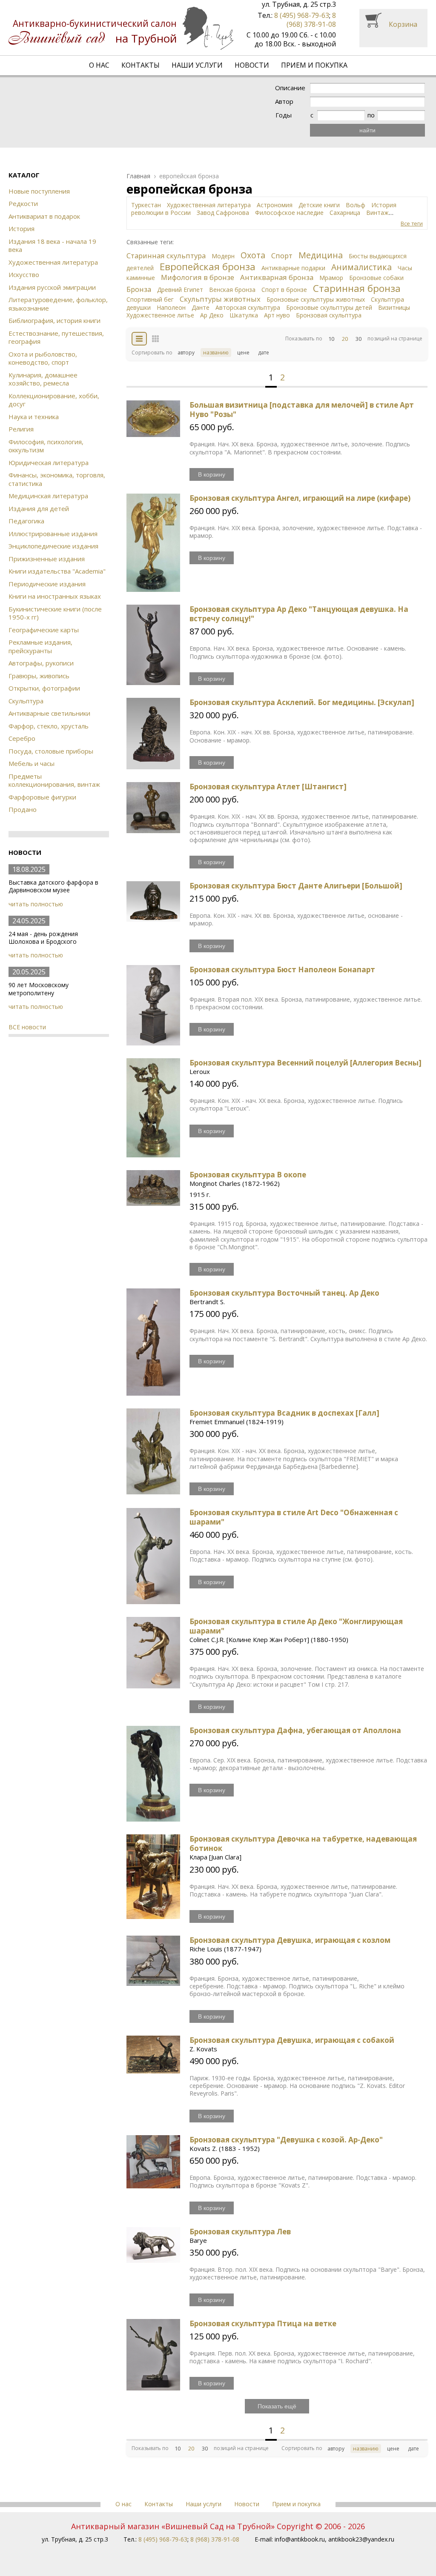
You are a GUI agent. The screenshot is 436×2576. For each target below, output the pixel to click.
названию (216, 353)
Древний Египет (180, 290)
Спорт (282, 256)
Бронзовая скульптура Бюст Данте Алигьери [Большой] (296, 886)
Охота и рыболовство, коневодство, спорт (43, 358)
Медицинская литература (48, 496)
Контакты (141, 65)
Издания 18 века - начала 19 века (52, 246)
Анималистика (361, 267)
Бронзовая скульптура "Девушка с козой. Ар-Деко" (286, 2140)
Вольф (356, 205)
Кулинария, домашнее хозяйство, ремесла (43, 379)
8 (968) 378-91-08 (311, 20)
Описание (290, 88)
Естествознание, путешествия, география (56, 337)
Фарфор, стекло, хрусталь (49, 726)
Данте (201, 307)
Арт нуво (277, 315)
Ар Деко (212, 315)
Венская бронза (232, 290)
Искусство (24, 274)
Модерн (223, 256)
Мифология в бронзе (198, 277)
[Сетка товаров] (155, 339)
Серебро (22, 738)
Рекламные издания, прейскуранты (40, 646)
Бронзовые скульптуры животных (316, 299)
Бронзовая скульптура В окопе (248, 1175)
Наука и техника (34, 417)
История (22, 228)
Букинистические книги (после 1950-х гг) (55, 613)
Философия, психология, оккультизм (46, 446)
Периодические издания (47, 584)
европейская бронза (189, 176)
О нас (99, 65)
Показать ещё (277, 2406)
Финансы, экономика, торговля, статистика (57, 479)
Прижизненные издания (47, 559)
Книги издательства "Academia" (57, 571)
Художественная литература (53, 262)
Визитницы (394, 307)
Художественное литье (160, 315)
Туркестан (146, 205)
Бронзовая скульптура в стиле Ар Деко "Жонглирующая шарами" (296, 1626)
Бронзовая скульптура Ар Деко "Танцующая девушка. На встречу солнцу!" (299, 614)
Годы (284, 115)
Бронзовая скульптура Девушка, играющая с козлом (290, 1940)
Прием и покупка (314, 65)
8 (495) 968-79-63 (302, 15)
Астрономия (275, 205)
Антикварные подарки (293, 268)
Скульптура (26, 701)
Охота (253, 255)
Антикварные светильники (49, 713)
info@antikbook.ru (300, 2539)
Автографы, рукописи (41, 663)
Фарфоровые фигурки (42, 797)
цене (243, 353)
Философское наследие (289, 213)
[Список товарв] (139, 339)
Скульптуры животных (220, 299)
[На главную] (121, 28)
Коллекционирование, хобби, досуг (54, 400)
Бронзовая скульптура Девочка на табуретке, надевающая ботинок (303, 1843)
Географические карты (44, 630)
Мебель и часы (32, 763)
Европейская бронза (208, 267)
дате (264, 353)
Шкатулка (244, 315)
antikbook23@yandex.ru (361, 2539)
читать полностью (36, 904)
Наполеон (171, 307)
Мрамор (331, 278)
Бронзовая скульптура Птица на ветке (263, 2323)
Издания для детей (39, 508)
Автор (284, 101)
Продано (23, 809)
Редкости (23, 203)
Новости (252, 65)
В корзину (212, 474)
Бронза (139, 289)
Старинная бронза (357, 288)
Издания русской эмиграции (52, 287)
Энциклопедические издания (53, 546)
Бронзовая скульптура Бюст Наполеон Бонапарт (282, 970)
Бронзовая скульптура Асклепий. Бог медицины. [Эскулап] (302, 702)
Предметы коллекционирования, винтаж (54, 780)
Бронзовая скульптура (329, 315)
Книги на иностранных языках (55, 596)
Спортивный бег (150, 299)
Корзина (403, 24)
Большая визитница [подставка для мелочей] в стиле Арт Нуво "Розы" (302, 410)
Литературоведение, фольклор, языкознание (58, 304)
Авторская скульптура (248, 307)
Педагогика (26, 521)
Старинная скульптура (166, 256)
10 (331, 339)
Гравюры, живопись (39, 676)
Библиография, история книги (54, 320)
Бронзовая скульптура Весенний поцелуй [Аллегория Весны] (305, 1063)
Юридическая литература (49, 463)
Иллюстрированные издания (53, 534)
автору (186, 353)
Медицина (321, 255)
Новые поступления (39, 191)
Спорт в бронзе (284, 290)
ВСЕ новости (27, 1027)
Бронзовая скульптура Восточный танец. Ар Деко (284, 1293)
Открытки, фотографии (44, 688)
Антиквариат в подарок (44, 216)
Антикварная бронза (277, 277)
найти (367, 130)
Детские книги (319, 205)
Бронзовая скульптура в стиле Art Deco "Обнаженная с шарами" (294, 1517)
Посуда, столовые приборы (51, 751)
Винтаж (377, 213)
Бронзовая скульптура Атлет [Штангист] (268, 787)
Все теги (412, 224)
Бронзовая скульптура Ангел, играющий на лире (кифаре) (300, 498)
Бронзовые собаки (376, 278)
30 (359, 339)
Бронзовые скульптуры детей (329, 307)
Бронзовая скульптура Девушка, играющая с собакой (292, 2040)
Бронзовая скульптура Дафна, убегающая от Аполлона (295, 1730)
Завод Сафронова (223, 213)
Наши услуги (197, 65)
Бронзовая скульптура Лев (240, 2232)
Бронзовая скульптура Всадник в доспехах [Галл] (284, 1413)
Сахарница (345, 213)
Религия (21, 429)
